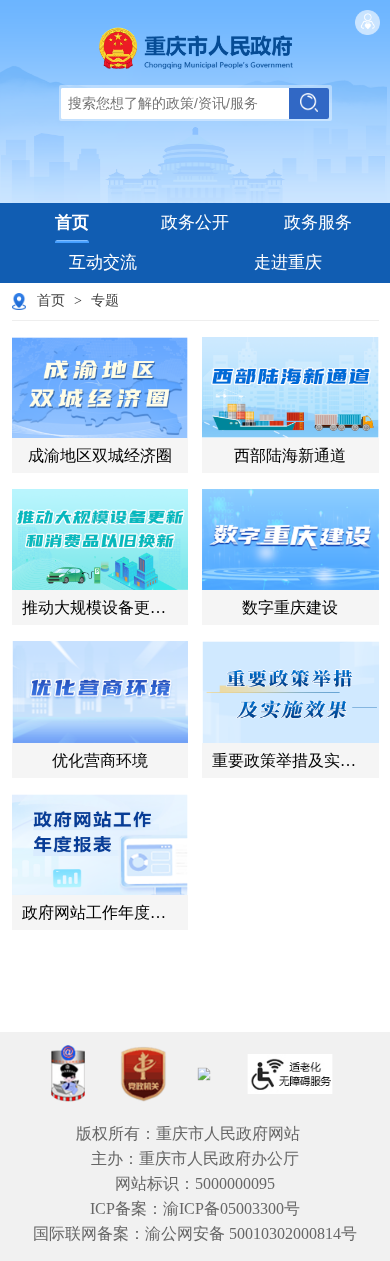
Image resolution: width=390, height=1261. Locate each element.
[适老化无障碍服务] (290, 1074)
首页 (72, 222)
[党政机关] (143, 1074)
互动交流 (103, 262)
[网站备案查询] (68, 1073)
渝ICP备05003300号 (231, 1208)
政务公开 (195, 222)
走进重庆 (288, 262)
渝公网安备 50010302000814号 (251, 1233)
